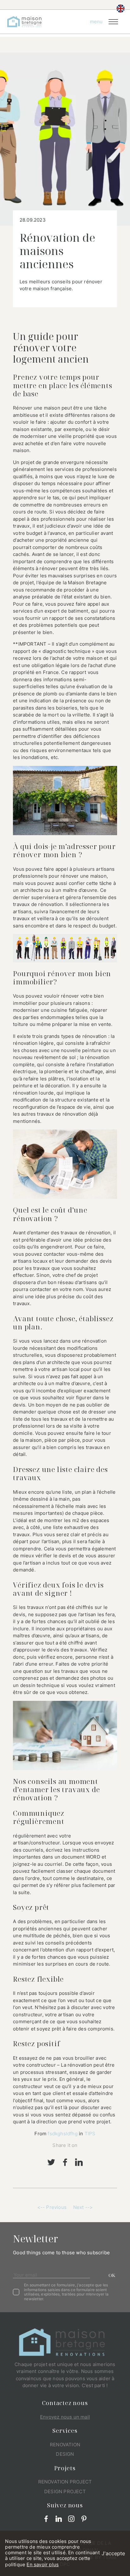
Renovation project (65, 2482)
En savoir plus (43, 2565)
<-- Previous (52, 2207)
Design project (65, 2491)
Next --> (83, 2207)
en (121, 8)
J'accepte (113, 2553)
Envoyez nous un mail (65, 2417)
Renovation (65, 2445)
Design (65, 2454)
